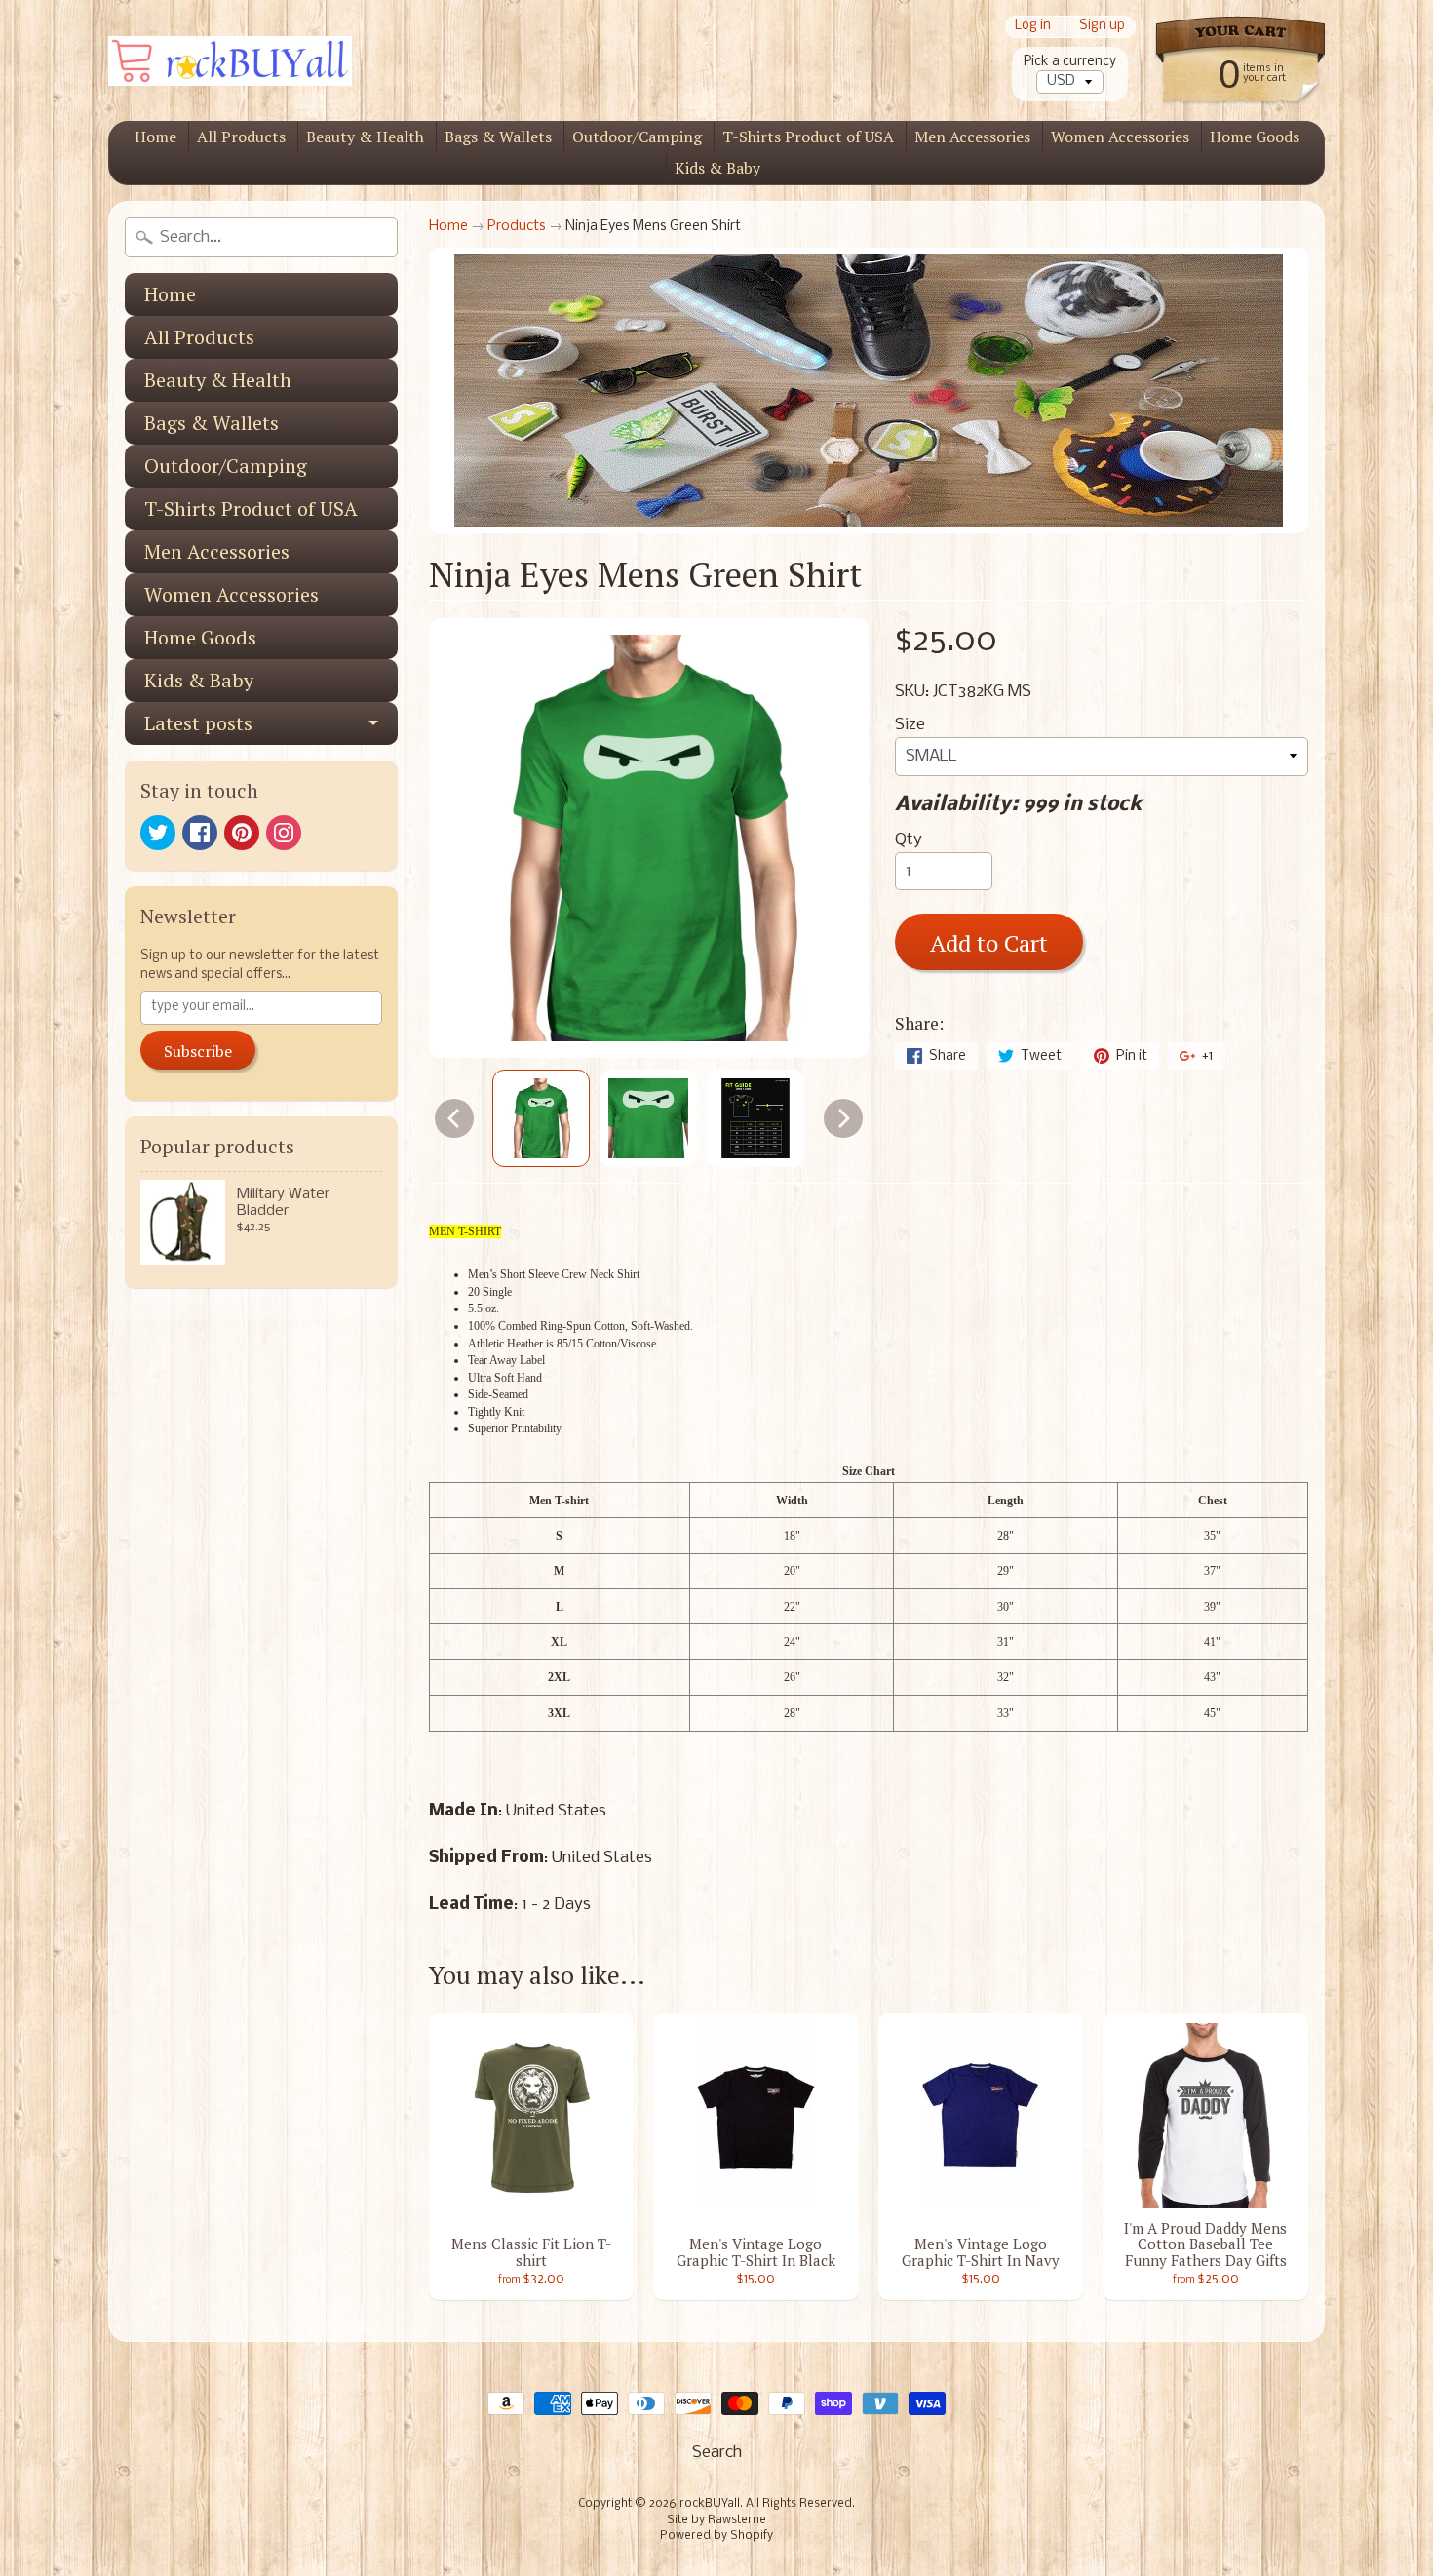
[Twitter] (158, 833)
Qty (909, 840)
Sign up (1102, 27)
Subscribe (198, 1051)
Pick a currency (1070, 62)
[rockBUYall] (230, 61)
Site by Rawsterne (716, 2520)
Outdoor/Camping (637, 137)
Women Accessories (1120, 137)
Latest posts (198, 723)
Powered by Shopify (716, 2536)
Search (717, 2453)
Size (910, 725)
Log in (1033, 27)
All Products (241, 137)
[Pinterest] (242, 833)
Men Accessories (972, 137)
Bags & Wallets (498, 137)
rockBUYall (710, 2504)
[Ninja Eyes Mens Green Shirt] (541, 1118)
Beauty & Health (365, 137)
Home (155, 137)
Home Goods (1255, 137)
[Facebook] (200, 833)
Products (517, 227)
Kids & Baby (717, 168)
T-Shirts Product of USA (808, 137)
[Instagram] (284, 833)
